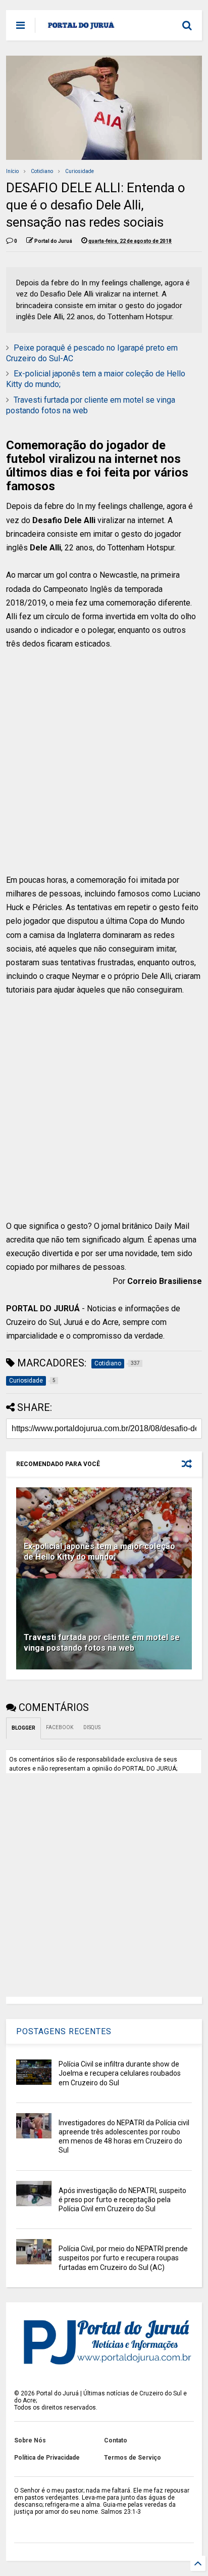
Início (12, 171)
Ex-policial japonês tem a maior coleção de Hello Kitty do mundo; (99, 1552)
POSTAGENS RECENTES (64, 2031)
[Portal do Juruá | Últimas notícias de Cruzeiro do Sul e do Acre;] (81, 28)
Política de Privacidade (47, 2458)
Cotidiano (42, 171)
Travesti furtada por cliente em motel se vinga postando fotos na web (102, 1643)
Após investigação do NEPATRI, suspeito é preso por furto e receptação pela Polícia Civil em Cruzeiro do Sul (122, 2200)
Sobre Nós (30, 2440)
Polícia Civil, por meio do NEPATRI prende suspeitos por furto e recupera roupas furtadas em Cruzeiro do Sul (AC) (123, 2258)
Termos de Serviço (133, 2458)
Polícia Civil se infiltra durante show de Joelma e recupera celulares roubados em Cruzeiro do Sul (120, 2073)
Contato (116, 2440)
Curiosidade (80, 171)
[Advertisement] (98, 769)
